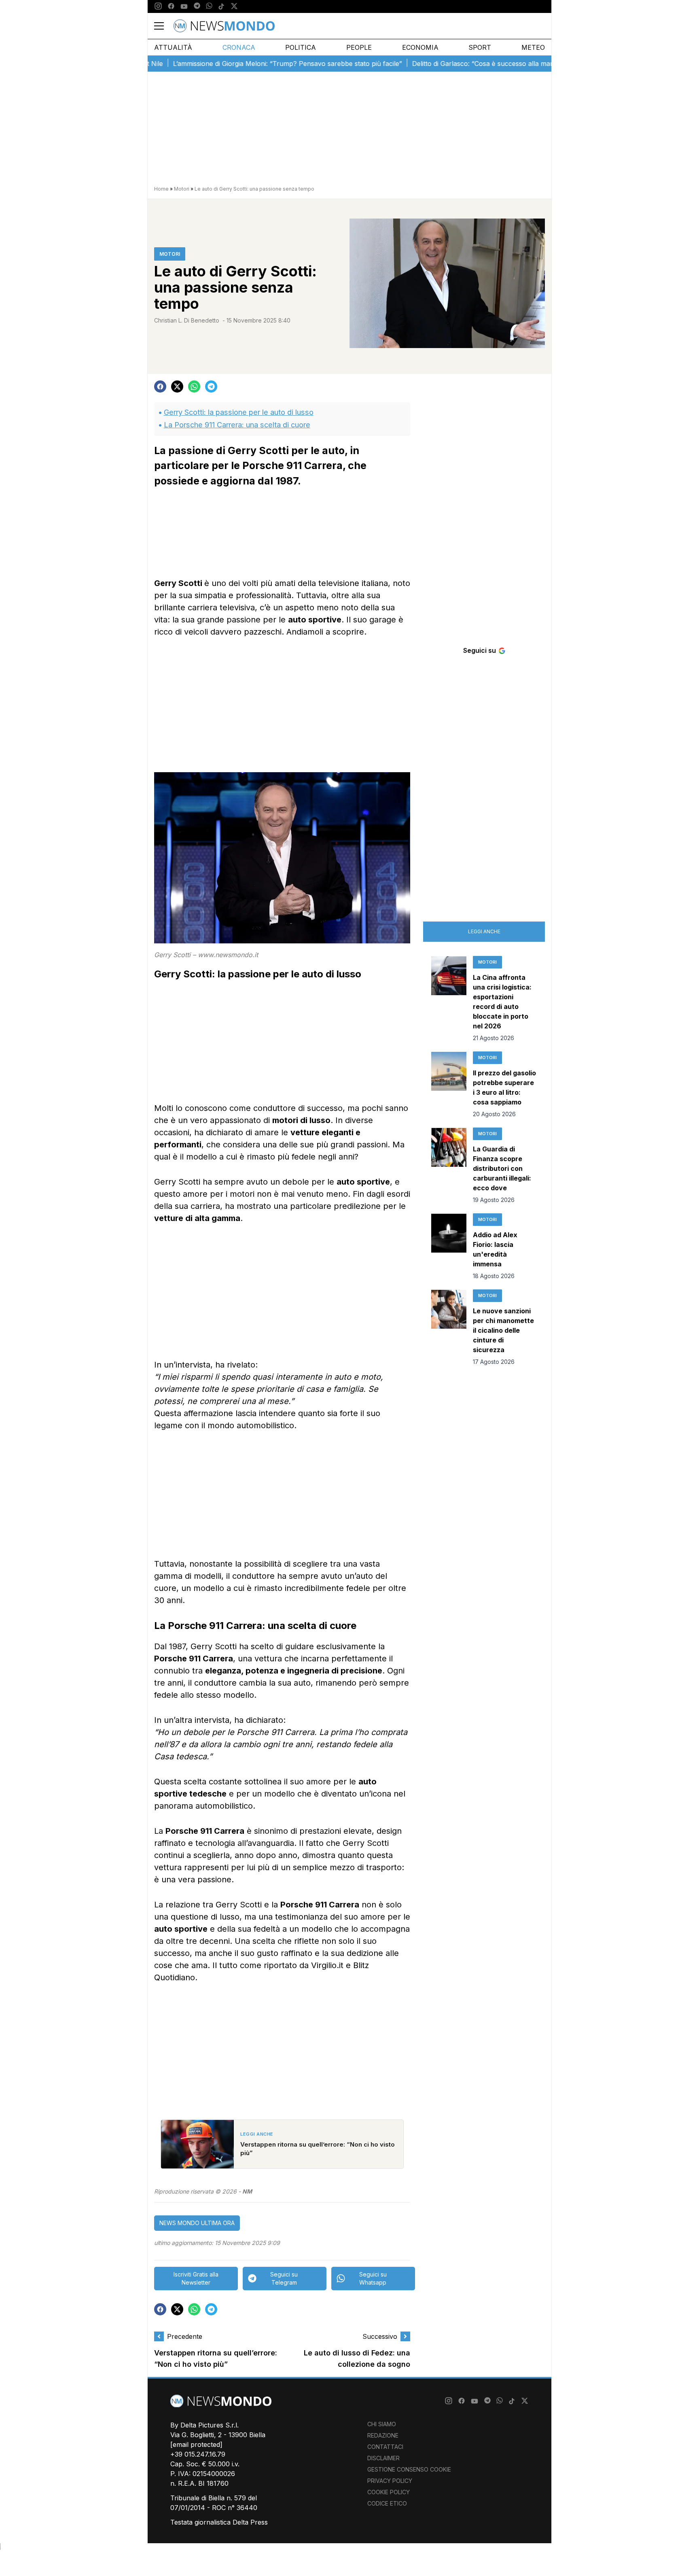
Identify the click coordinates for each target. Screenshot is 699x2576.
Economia (420, 47)
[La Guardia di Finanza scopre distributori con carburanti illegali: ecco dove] (449, 1166)
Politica (301, 47)
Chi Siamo (382, 2424)
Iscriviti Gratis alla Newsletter (196, 2278)
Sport (480, 47)
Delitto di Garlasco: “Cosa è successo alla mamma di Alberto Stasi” (470, 64)
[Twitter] (234, 6)
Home (161, 189)
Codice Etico (387, 2503)
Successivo (380, 2336)
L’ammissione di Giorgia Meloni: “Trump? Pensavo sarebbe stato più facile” (243, 64)
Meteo (533, 47)
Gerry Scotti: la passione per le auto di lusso (239, 412)
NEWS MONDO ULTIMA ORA (197, 2223)
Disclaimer (383, 2458)
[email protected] (196, 2444)
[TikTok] (221, 6)
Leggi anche (484, 931)
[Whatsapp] (209, 6)
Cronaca (239, 47)
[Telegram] (197, 6)
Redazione (383, 2435)
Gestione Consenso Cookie (409, 2469)
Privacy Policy (390, 2481)
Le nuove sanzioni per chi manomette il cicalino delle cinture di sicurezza (503, 1330)
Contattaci (385, 2447)
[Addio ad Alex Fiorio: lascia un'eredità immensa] (449, 1247)
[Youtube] (184, 6)
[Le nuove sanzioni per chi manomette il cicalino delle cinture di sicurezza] (449, 1328)
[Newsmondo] (224, 26)
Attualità (173, 47)
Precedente (185, 2336)
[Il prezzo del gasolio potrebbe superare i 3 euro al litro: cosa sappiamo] (449, 1085)
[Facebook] (171, 6)
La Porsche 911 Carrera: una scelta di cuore (237, 425)
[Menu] (164, 26)
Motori (182, 189)
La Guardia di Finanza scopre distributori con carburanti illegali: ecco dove (502, 1168)
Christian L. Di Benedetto (187, 320)
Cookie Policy (389, 2492)
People (359, 47)
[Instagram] (158, 6)
